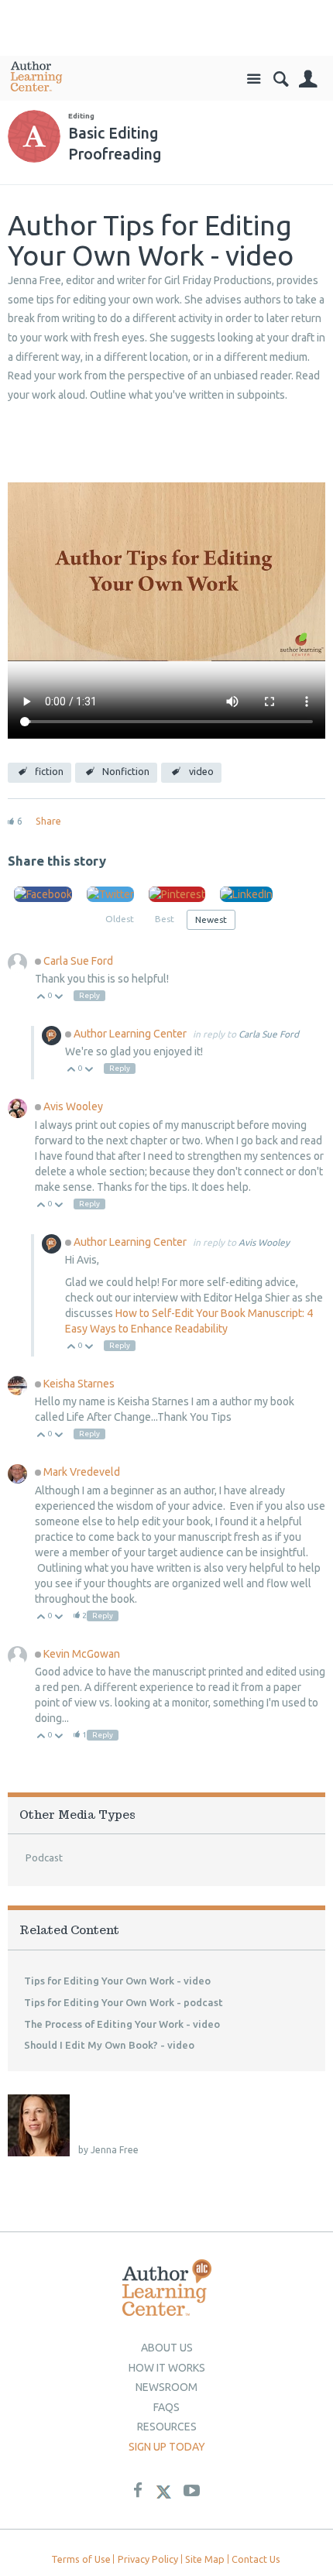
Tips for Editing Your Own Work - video (117, 1981)
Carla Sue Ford (78, 961)
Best (165, 919)
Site (254, 79)
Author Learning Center (131, 1034)
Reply (89, 995)
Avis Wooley (73, 1106)
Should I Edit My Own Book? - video (109, 2045)
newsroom (166, 2387)
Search (281, 79)
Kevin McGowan (82, 1654)
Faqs (166, 2407)
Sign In (308, 79)
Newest (211, 919)
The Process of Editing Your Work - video (122, 2024)
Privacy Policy (148, 2559)
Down (59, 998)
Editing (81, 116)
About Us (167, 2348)
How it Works (167, 2368)
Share (48, 821)
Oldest (120, 919)
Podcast (44, 1857)
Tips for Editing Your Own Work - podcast (124, 2002)
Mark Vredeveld (82, 1472)
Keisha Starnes (79, 1384)
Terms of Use (81, 2559)
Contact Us (256, 2559)
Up (41, 998)
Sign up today (167, 2447)
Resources (167, 2427)
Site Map (205, 2559)
